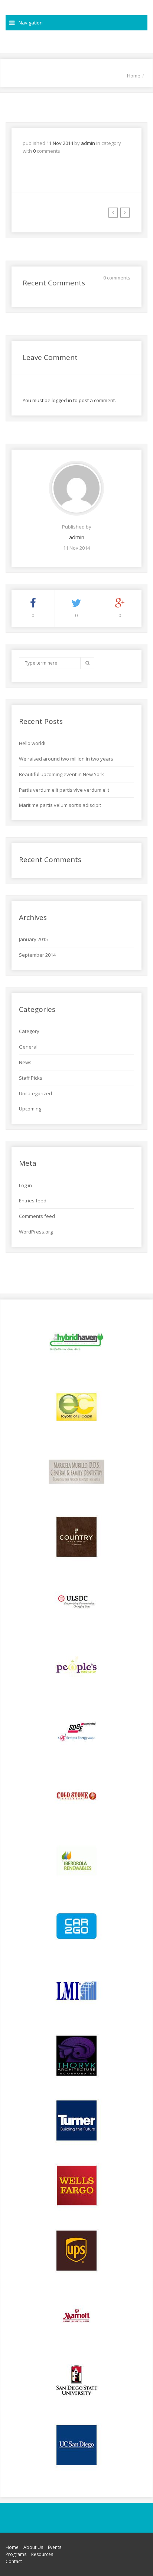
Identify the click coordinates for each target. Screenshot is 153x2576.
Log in (25, 1185)
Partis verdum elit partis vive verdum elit (64, 790)
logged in (62, 400)
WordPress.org (36, 1232)
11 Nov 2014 (60, 143)
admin (88, 143)
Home (134, 76)
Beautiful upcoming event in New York (61, 774)
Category (29, 1031)
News (25, 1062)
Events (55, 2547)
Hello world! (32, 743)
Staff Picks (31, 1078)
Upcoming (30, 1109)
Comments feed (37, 1216)
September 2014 (37, 955)
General (28, 1047)
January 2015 (33, 939)
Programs (16, 2554)
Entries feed (33, 1201)
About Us (33, 2547)
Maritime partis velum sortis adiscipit (60, 805)
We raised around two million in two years (66, 759)
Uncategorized (35, 1093)
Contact (14, 2561)
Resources (42, 2554)
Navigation (31, 23)
